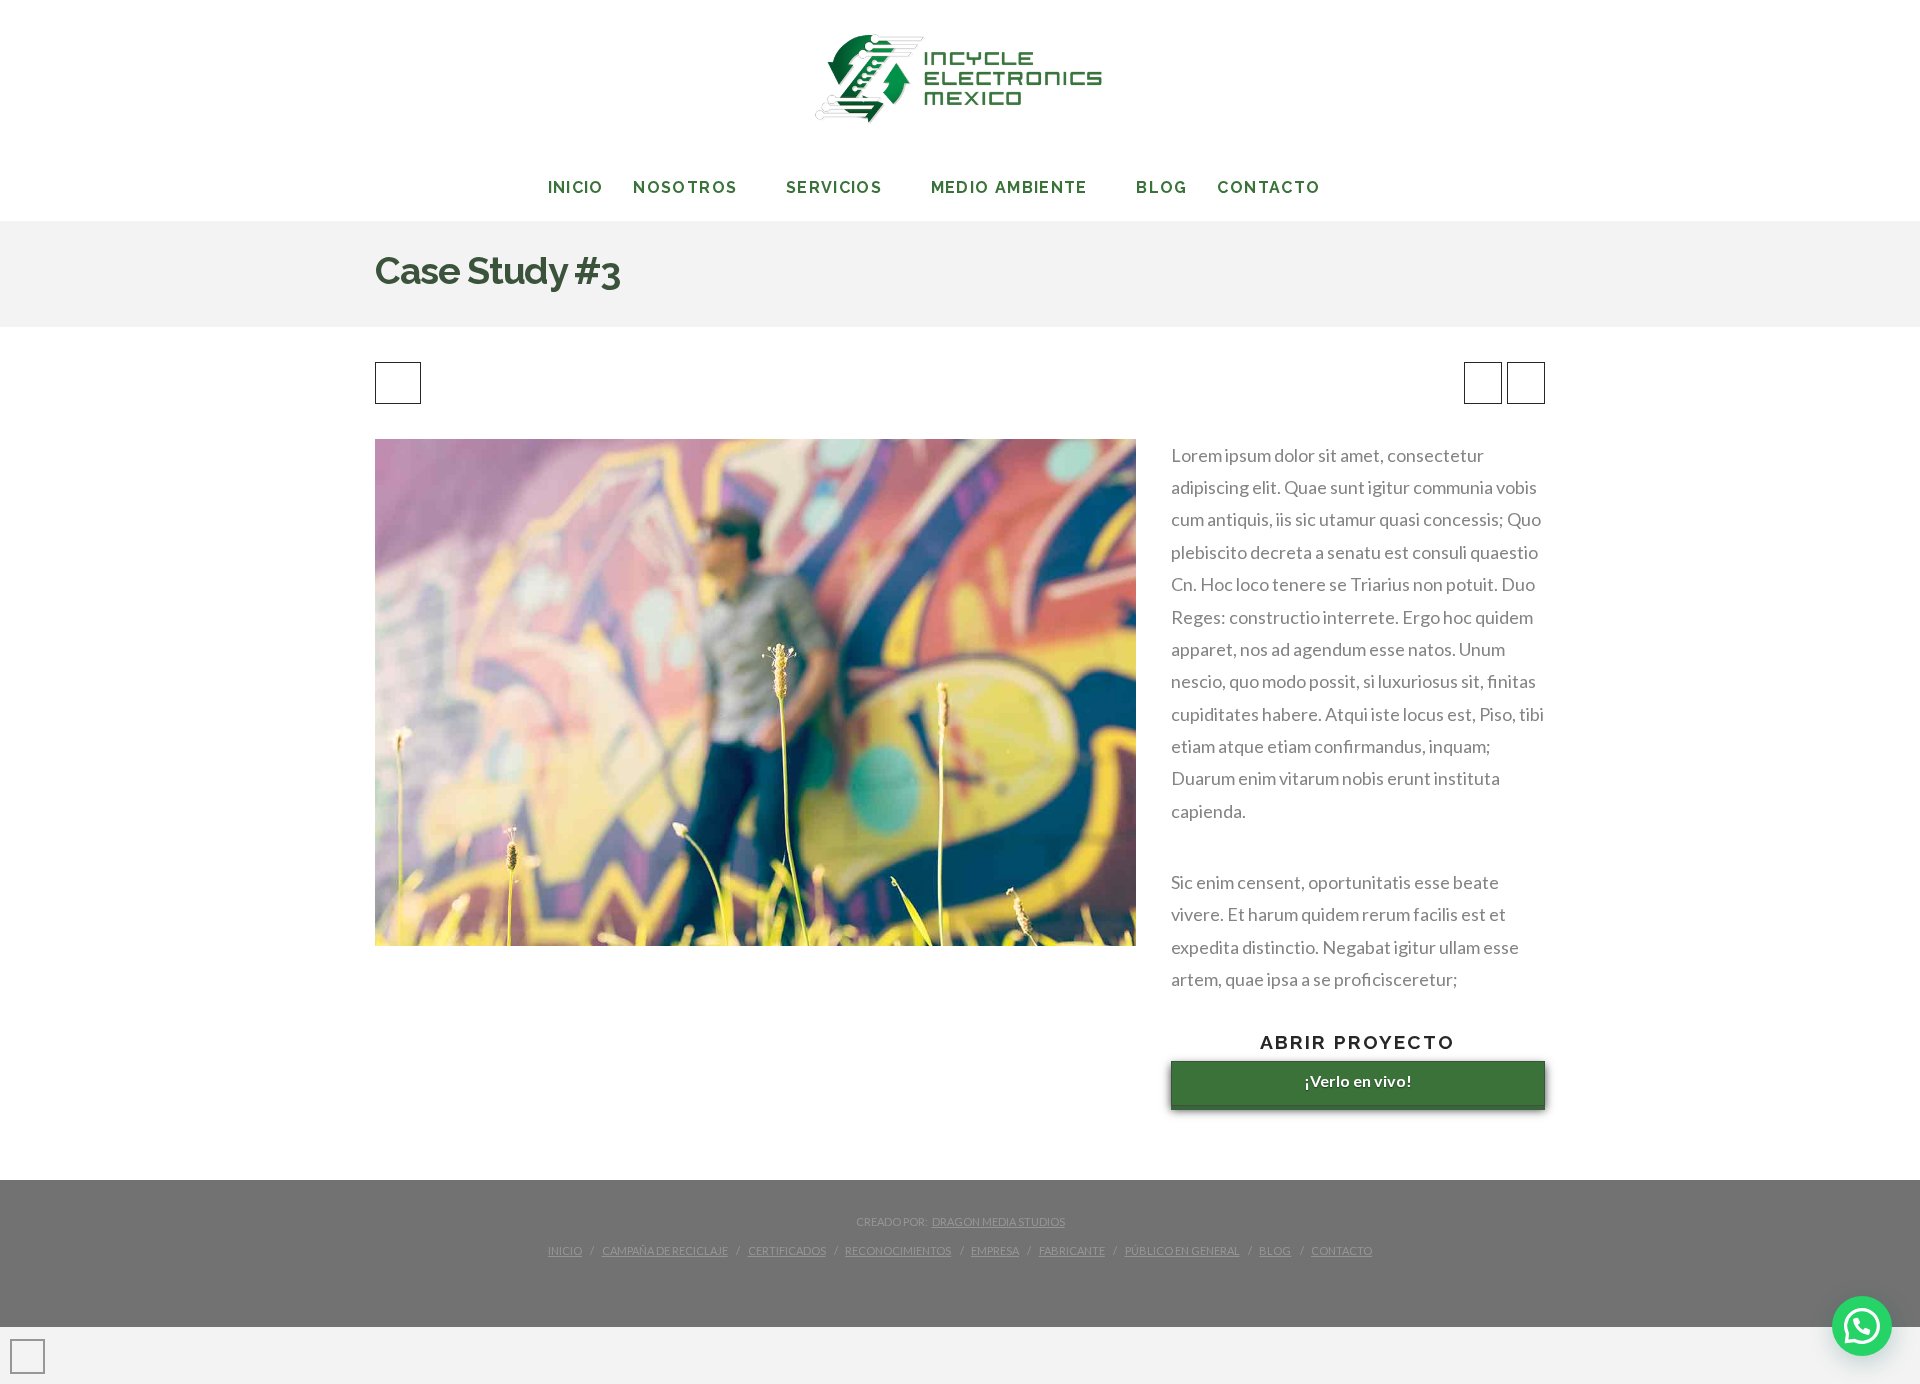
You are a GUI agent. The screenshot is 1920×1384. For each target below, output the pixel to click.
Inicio (565, 1250)
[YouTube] (979, 1283)
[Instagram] (1016, 1283)
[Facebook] (867, 1283)
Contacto (1341, 1250)
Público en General (1182, 1250)
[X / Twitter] (904, 1283)
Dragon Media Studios (998, 1221)
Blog (1275, 1250)
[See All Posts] (398, 383)
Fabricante (1072, 1250)
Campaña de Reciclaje (665, 1250)
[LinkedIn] (941, 1283)
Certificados (787, 1250)
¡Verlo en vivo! (1358, 1080)
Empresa (995, 1250)
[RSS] (1053, 1283)
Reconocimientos (898, 1250)
